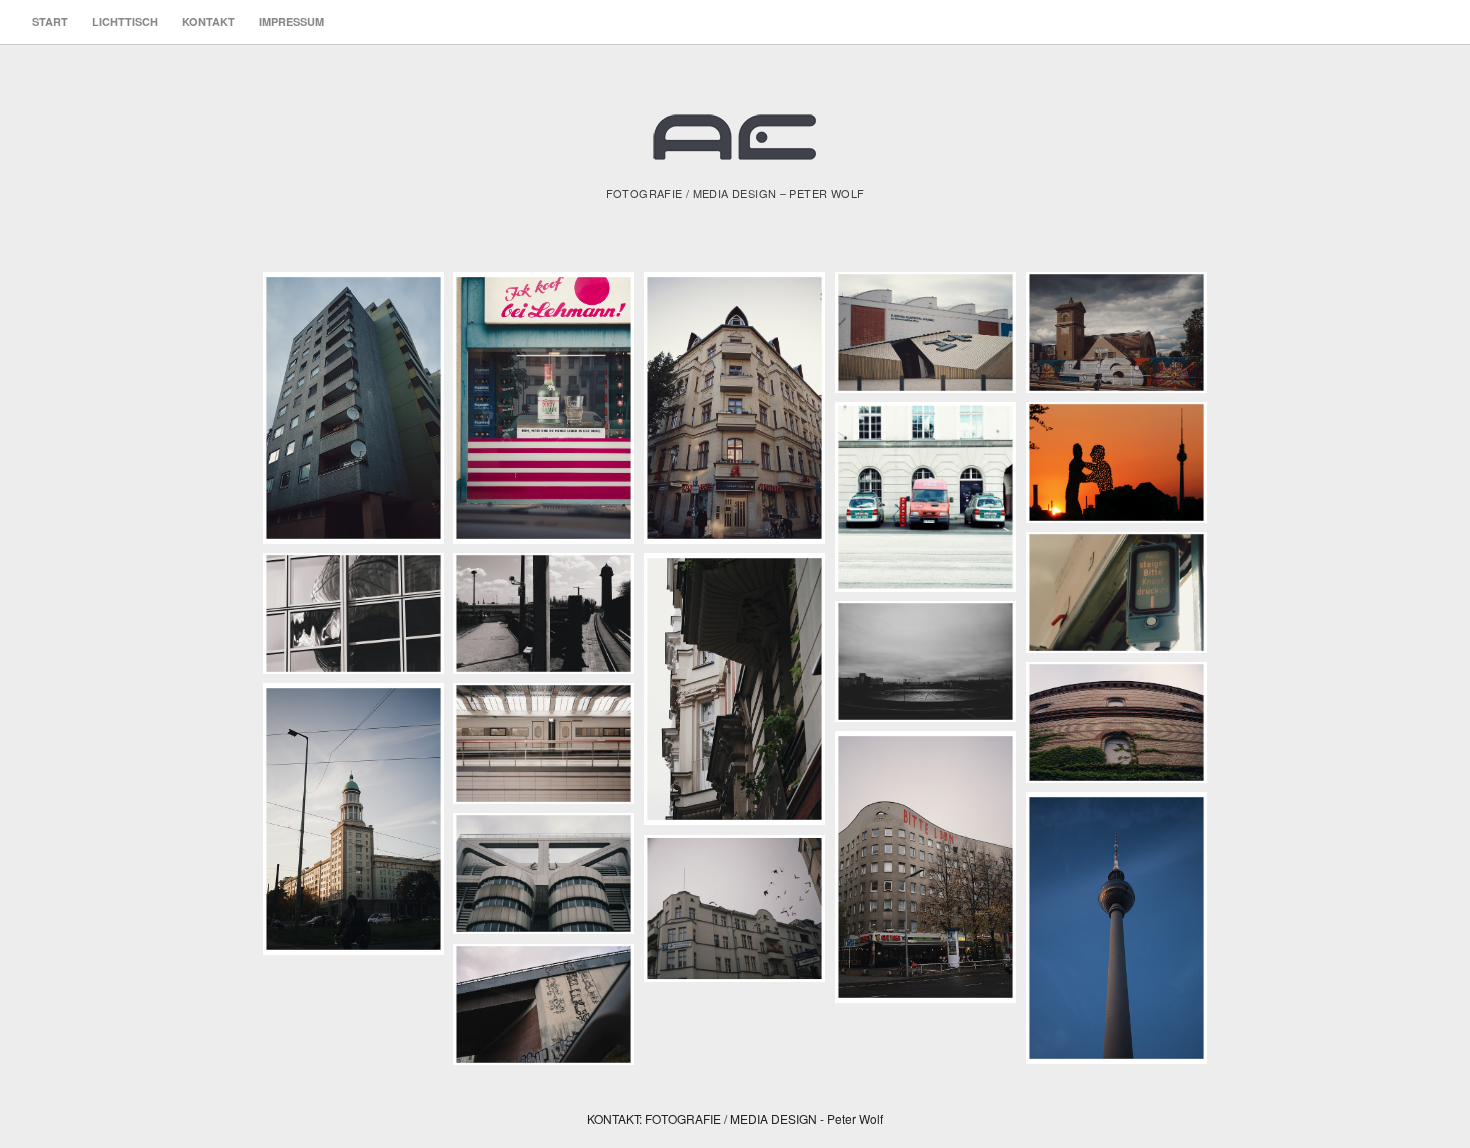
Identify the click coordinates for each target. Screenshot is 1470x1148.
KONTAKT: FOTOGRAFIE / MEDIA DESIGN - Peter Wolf (735, 1118)
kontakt (208, 21)
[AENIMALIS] (735, 145)
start (50, 21)
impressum (291, 21)
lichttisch (125, 21)
